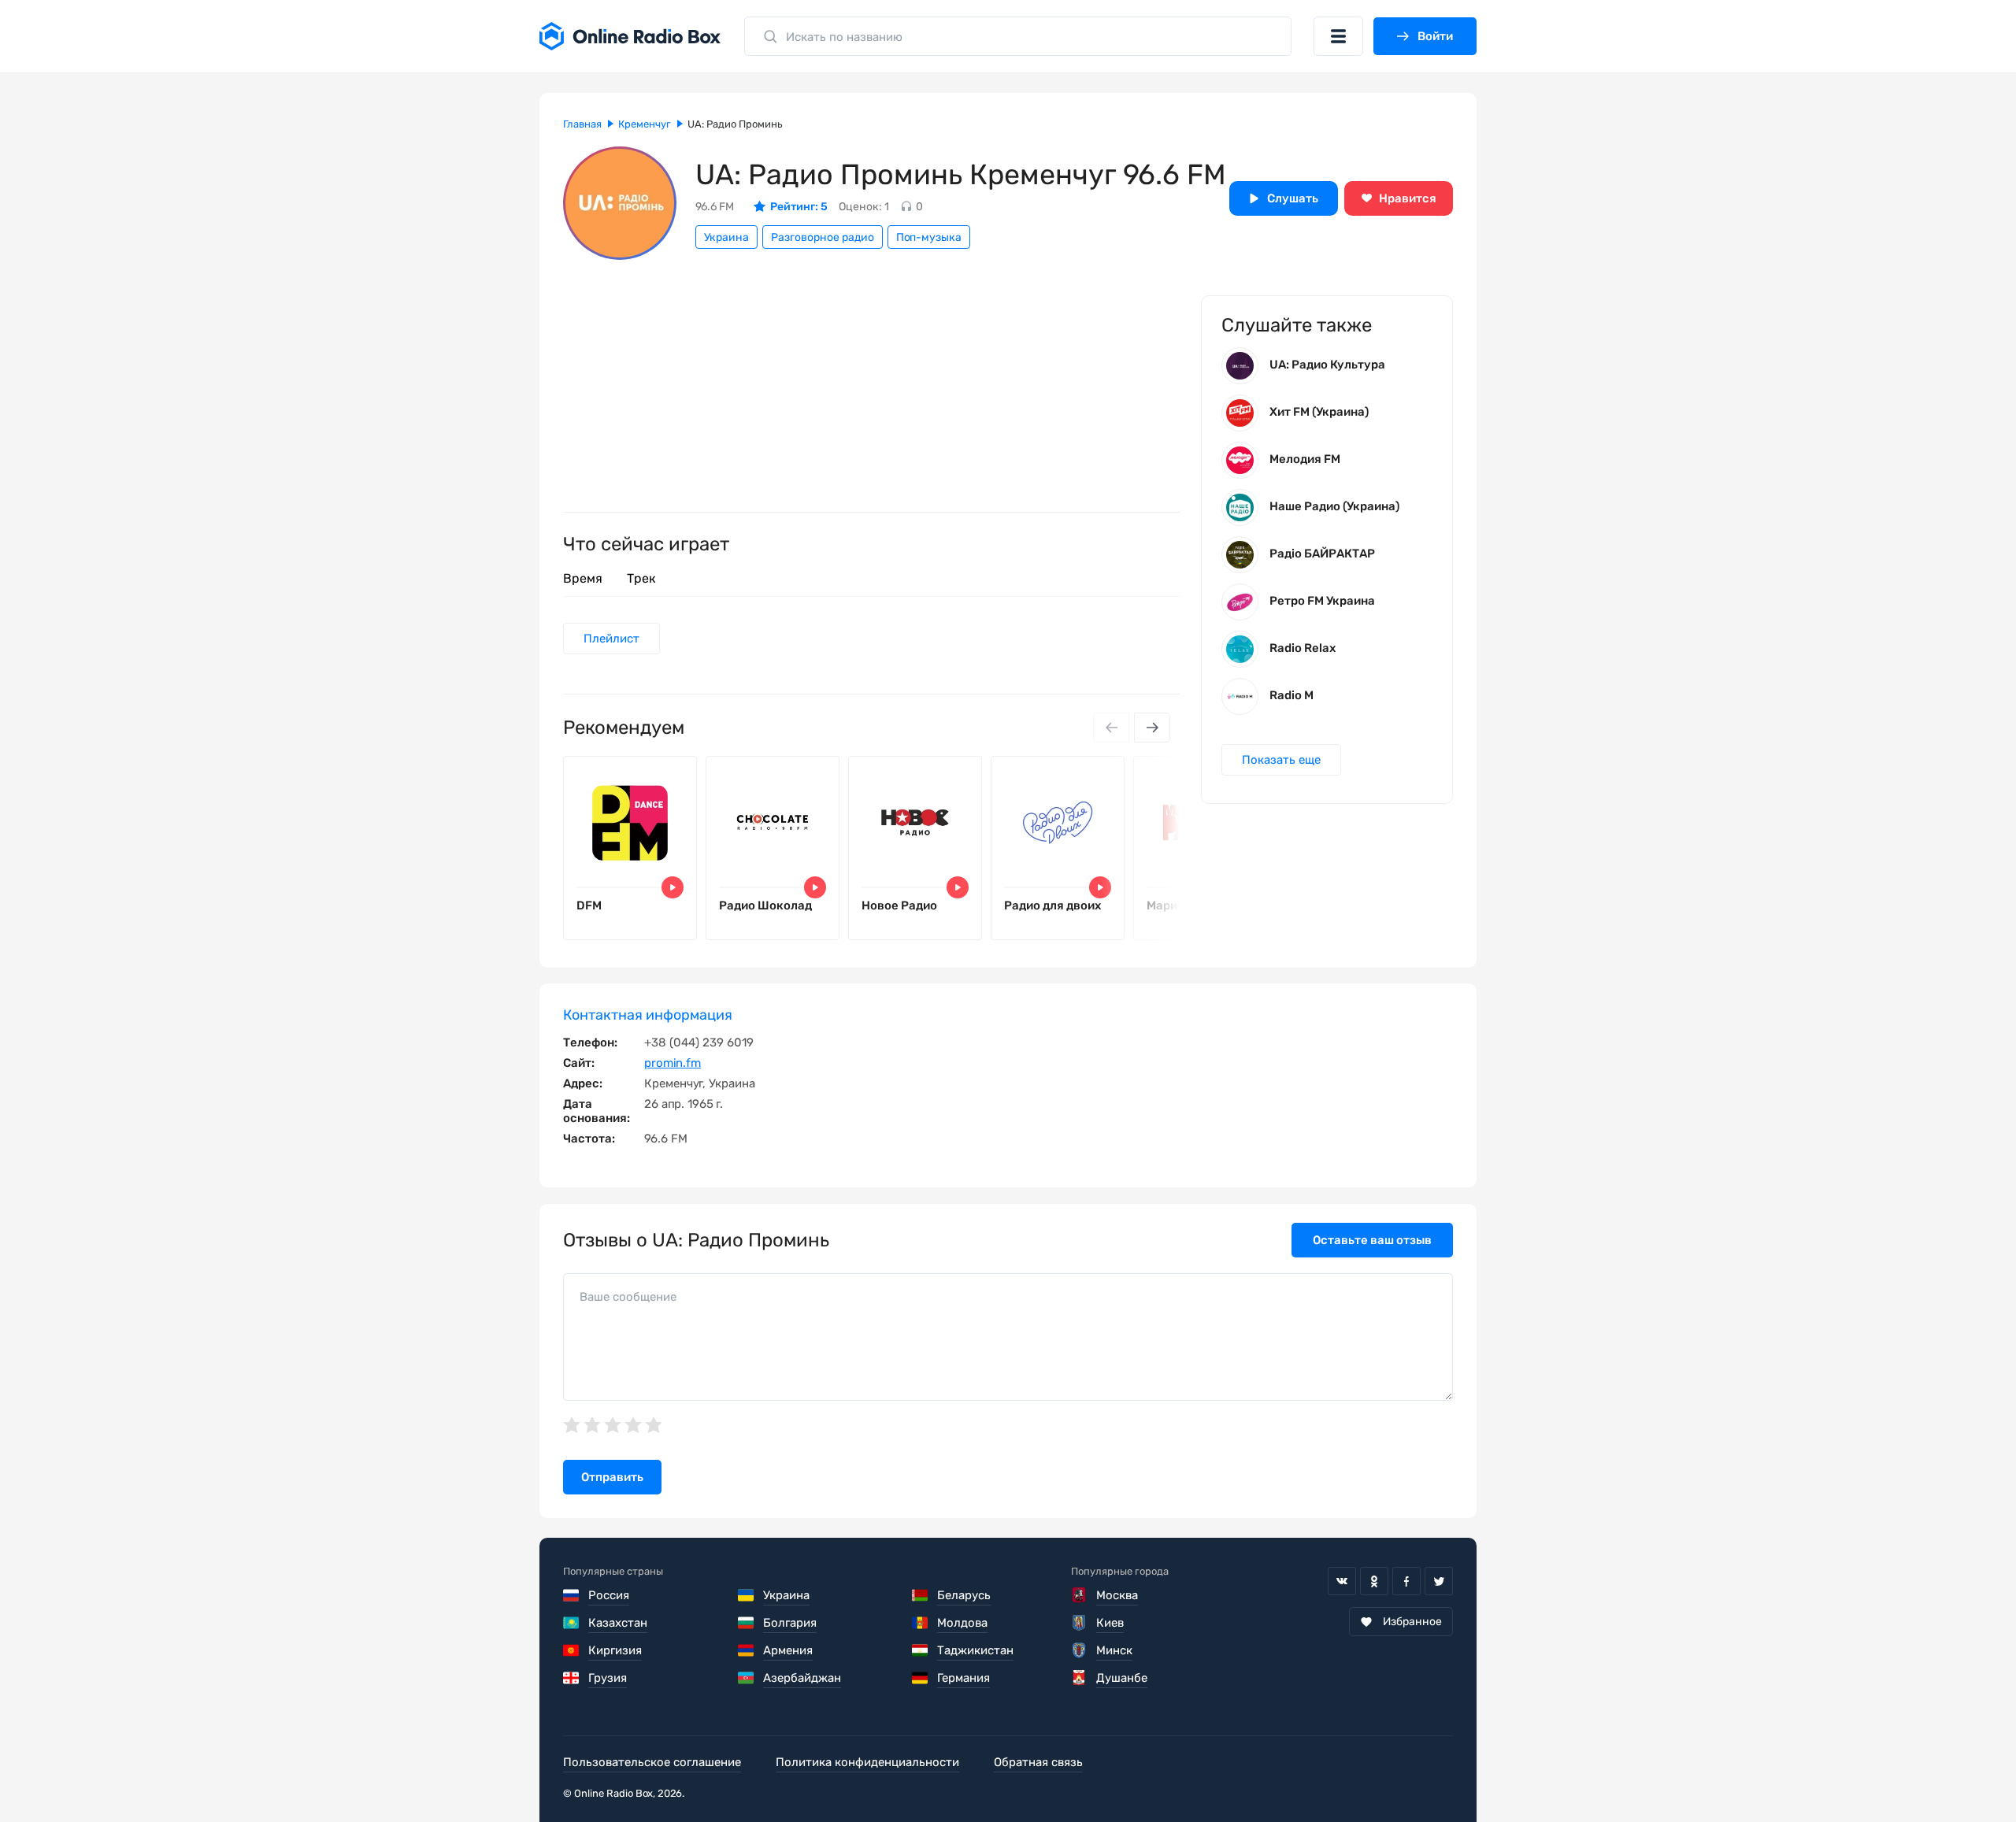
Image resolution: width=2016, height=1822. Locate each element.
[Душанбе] (1079, 1678)
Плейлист (611, 639)
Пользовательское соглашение (652, 1762)
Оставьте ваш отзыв (1372, 1240)
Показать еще (1281, 760)
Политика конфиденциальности (867, 1762)
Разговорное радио (823, 237)
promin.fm (673, 1063)
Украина (726, 237)
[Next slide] (1152, 728)
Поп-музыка (929, 237)
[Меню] (1338, 36)
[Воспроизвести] (673, 887)
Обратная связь (1038, 1762)
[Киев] (1079, 1623)
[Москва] (1079, 1595)
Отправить (612, 1477)
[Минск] (1079, 1650)
